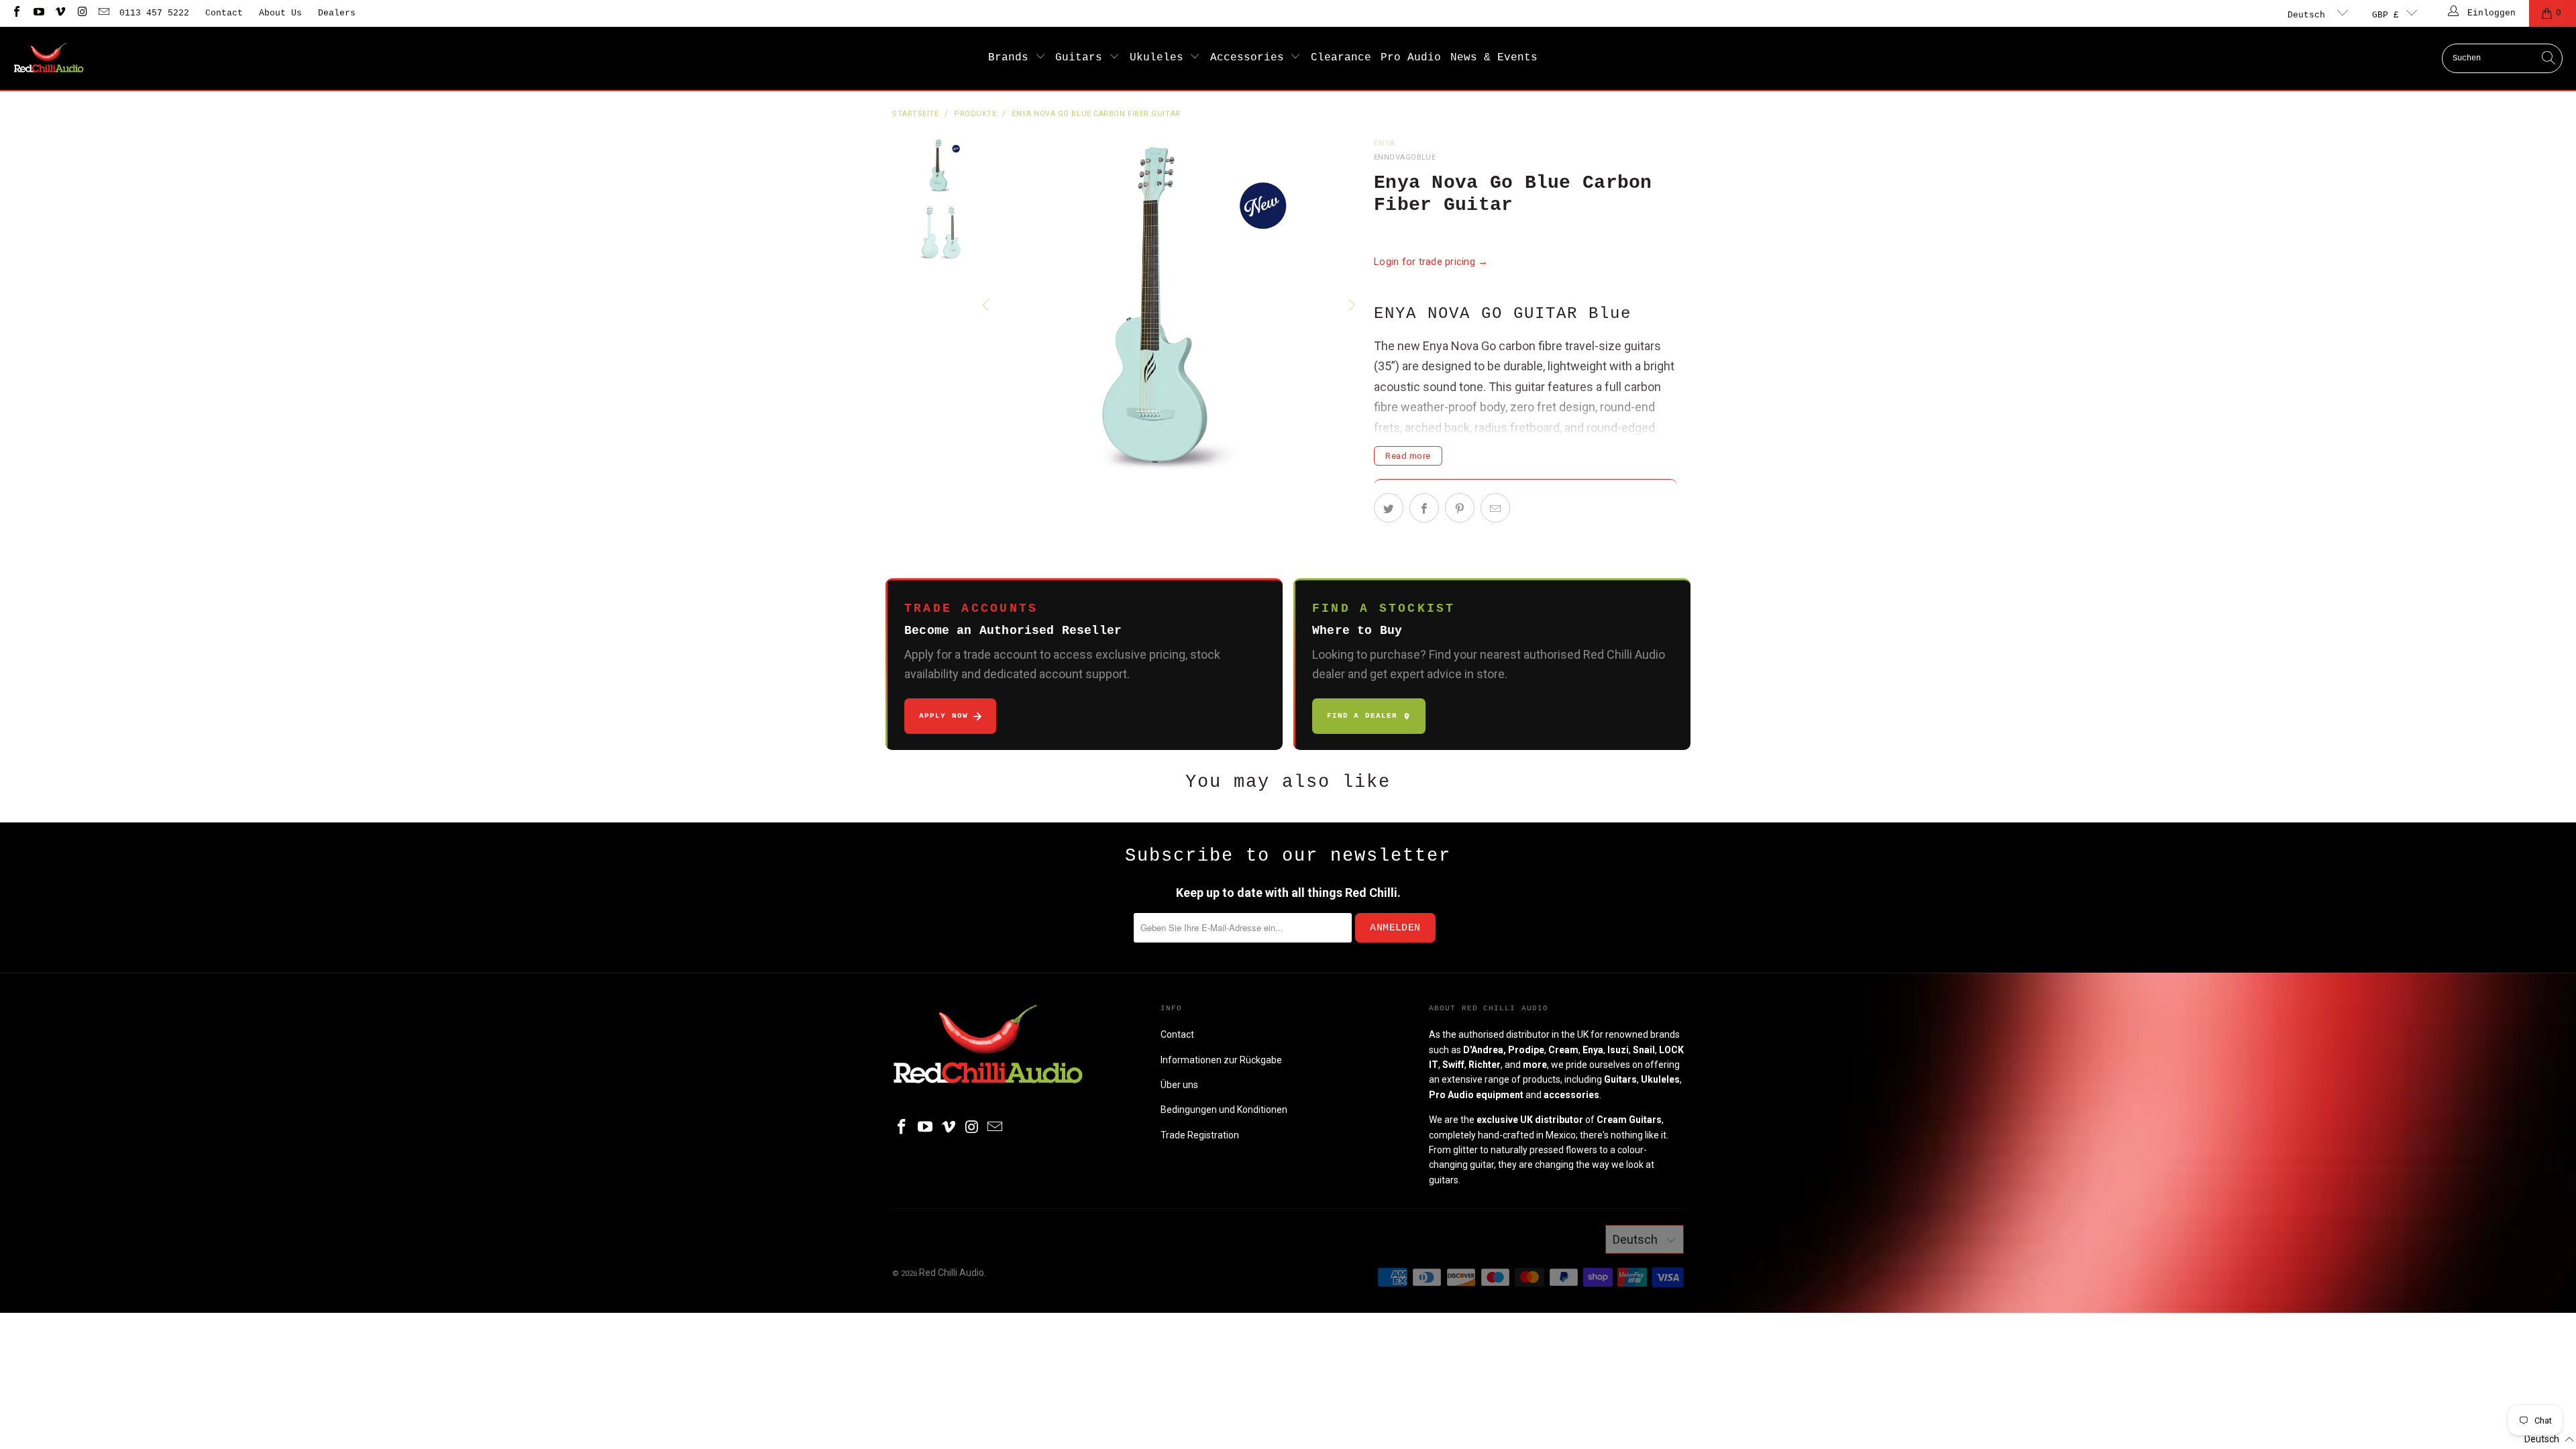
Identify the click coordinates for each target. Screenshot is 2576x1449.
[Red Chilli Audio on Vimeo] (60, 13)
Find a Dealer (1362, 716)
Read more (1408, 456)
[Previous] (987, 305)
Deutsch (2309, 15)
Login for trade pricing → (1431, 262)
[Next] (1350, 305)
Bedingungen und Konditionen (1224, 1110)
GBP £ (2385, 15)
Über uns (1179, 1085)
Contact (224, 13)
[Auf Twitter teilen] (1389, 508)
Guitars (1082, 58)
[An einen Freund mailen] (1495, 508)
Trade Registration (1200, 1135)
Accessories (1250, 58)
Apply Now (944, 716)
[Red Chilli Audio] (49, 58)
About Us (280, 13)
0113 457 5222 (154, 13)
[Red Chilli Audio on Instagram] (81, 13)
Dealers (337, 13)
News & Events (1494, 58)
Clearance (1341, 58)
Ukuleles (1160, 58)
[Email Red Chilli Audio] (103, 13)
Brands (1012, 58)
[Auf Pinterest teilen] (1460, 508)
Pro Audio (1411, 58)
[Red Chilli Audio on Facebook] (16, 13)
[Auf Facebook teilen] (1424, 508)
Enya (1385, 143)
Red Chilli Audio (952, 1273)
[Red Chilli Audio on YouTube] (38, 13)
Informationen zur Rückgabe (1221, 1060)
